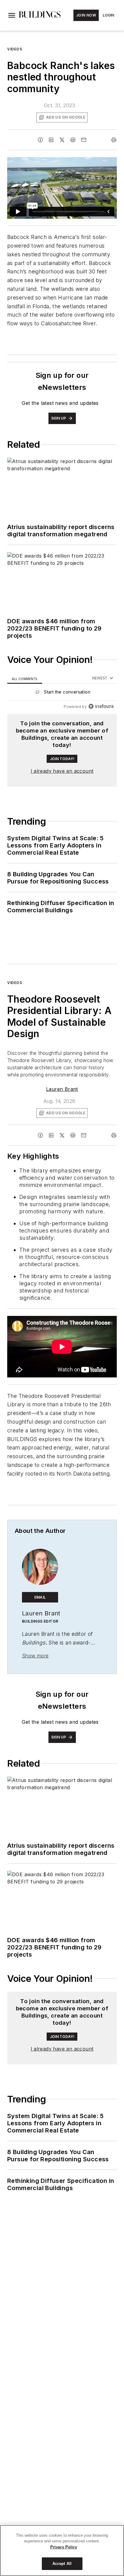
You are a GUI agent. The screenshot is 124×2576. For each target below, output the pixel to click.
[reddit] (73, 140)
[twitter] (62, 140)
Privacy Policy (64, 2547)
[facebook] (40, 140)
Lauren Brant (62, 1089)
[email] (84, 140)
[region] (62, 693)
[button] (12, 15)
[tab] (25, 678)
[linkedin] (51, 140)
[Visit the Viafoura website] (101, 706)
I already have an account (62, 771)
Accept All (62, 2564)
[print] (114, 140)
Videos (15, 49)
